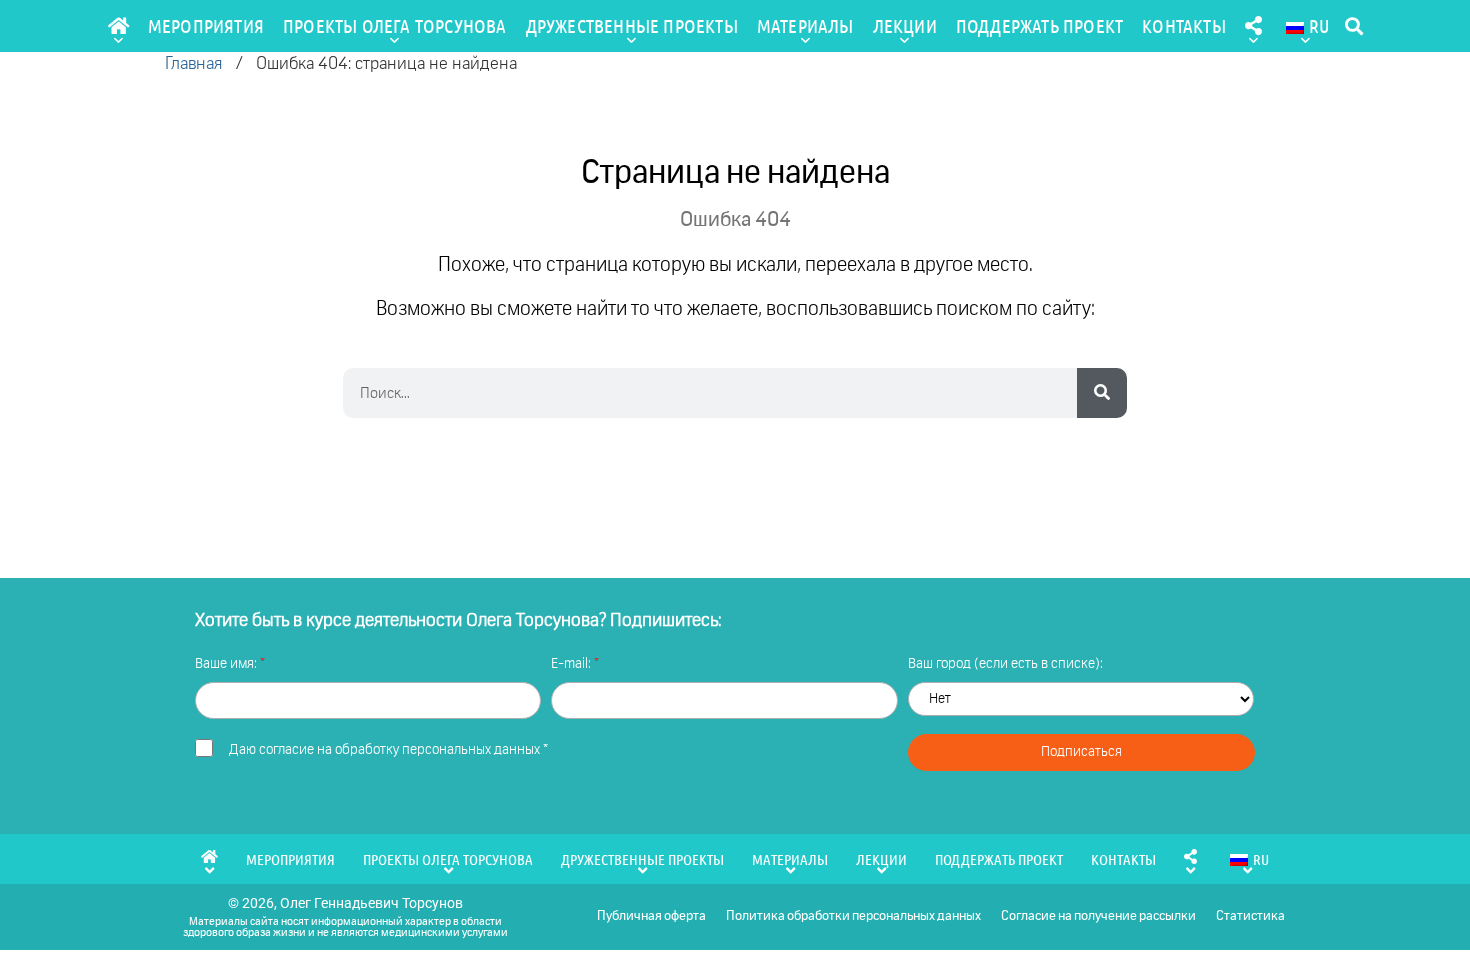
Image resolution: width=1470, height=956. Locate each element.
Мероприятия (206, 25)
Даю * (388, 750)
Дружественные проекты (632, 25)
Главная (193, 64)
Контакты (1184, 25)
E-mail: (572, 664)
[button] (1353, 26)
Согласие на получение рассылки (1098, 916)
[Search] (1102, 393)
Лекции (905, 25)
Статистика (1250, 916)
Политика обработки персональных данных (853, 916)
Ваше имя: (227, 664)
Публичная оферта (651, 916)
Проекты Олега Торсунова (395, 25)
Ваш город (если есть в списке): (1005, 664)
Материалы (805, 25)
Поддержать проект (1039, 25)
